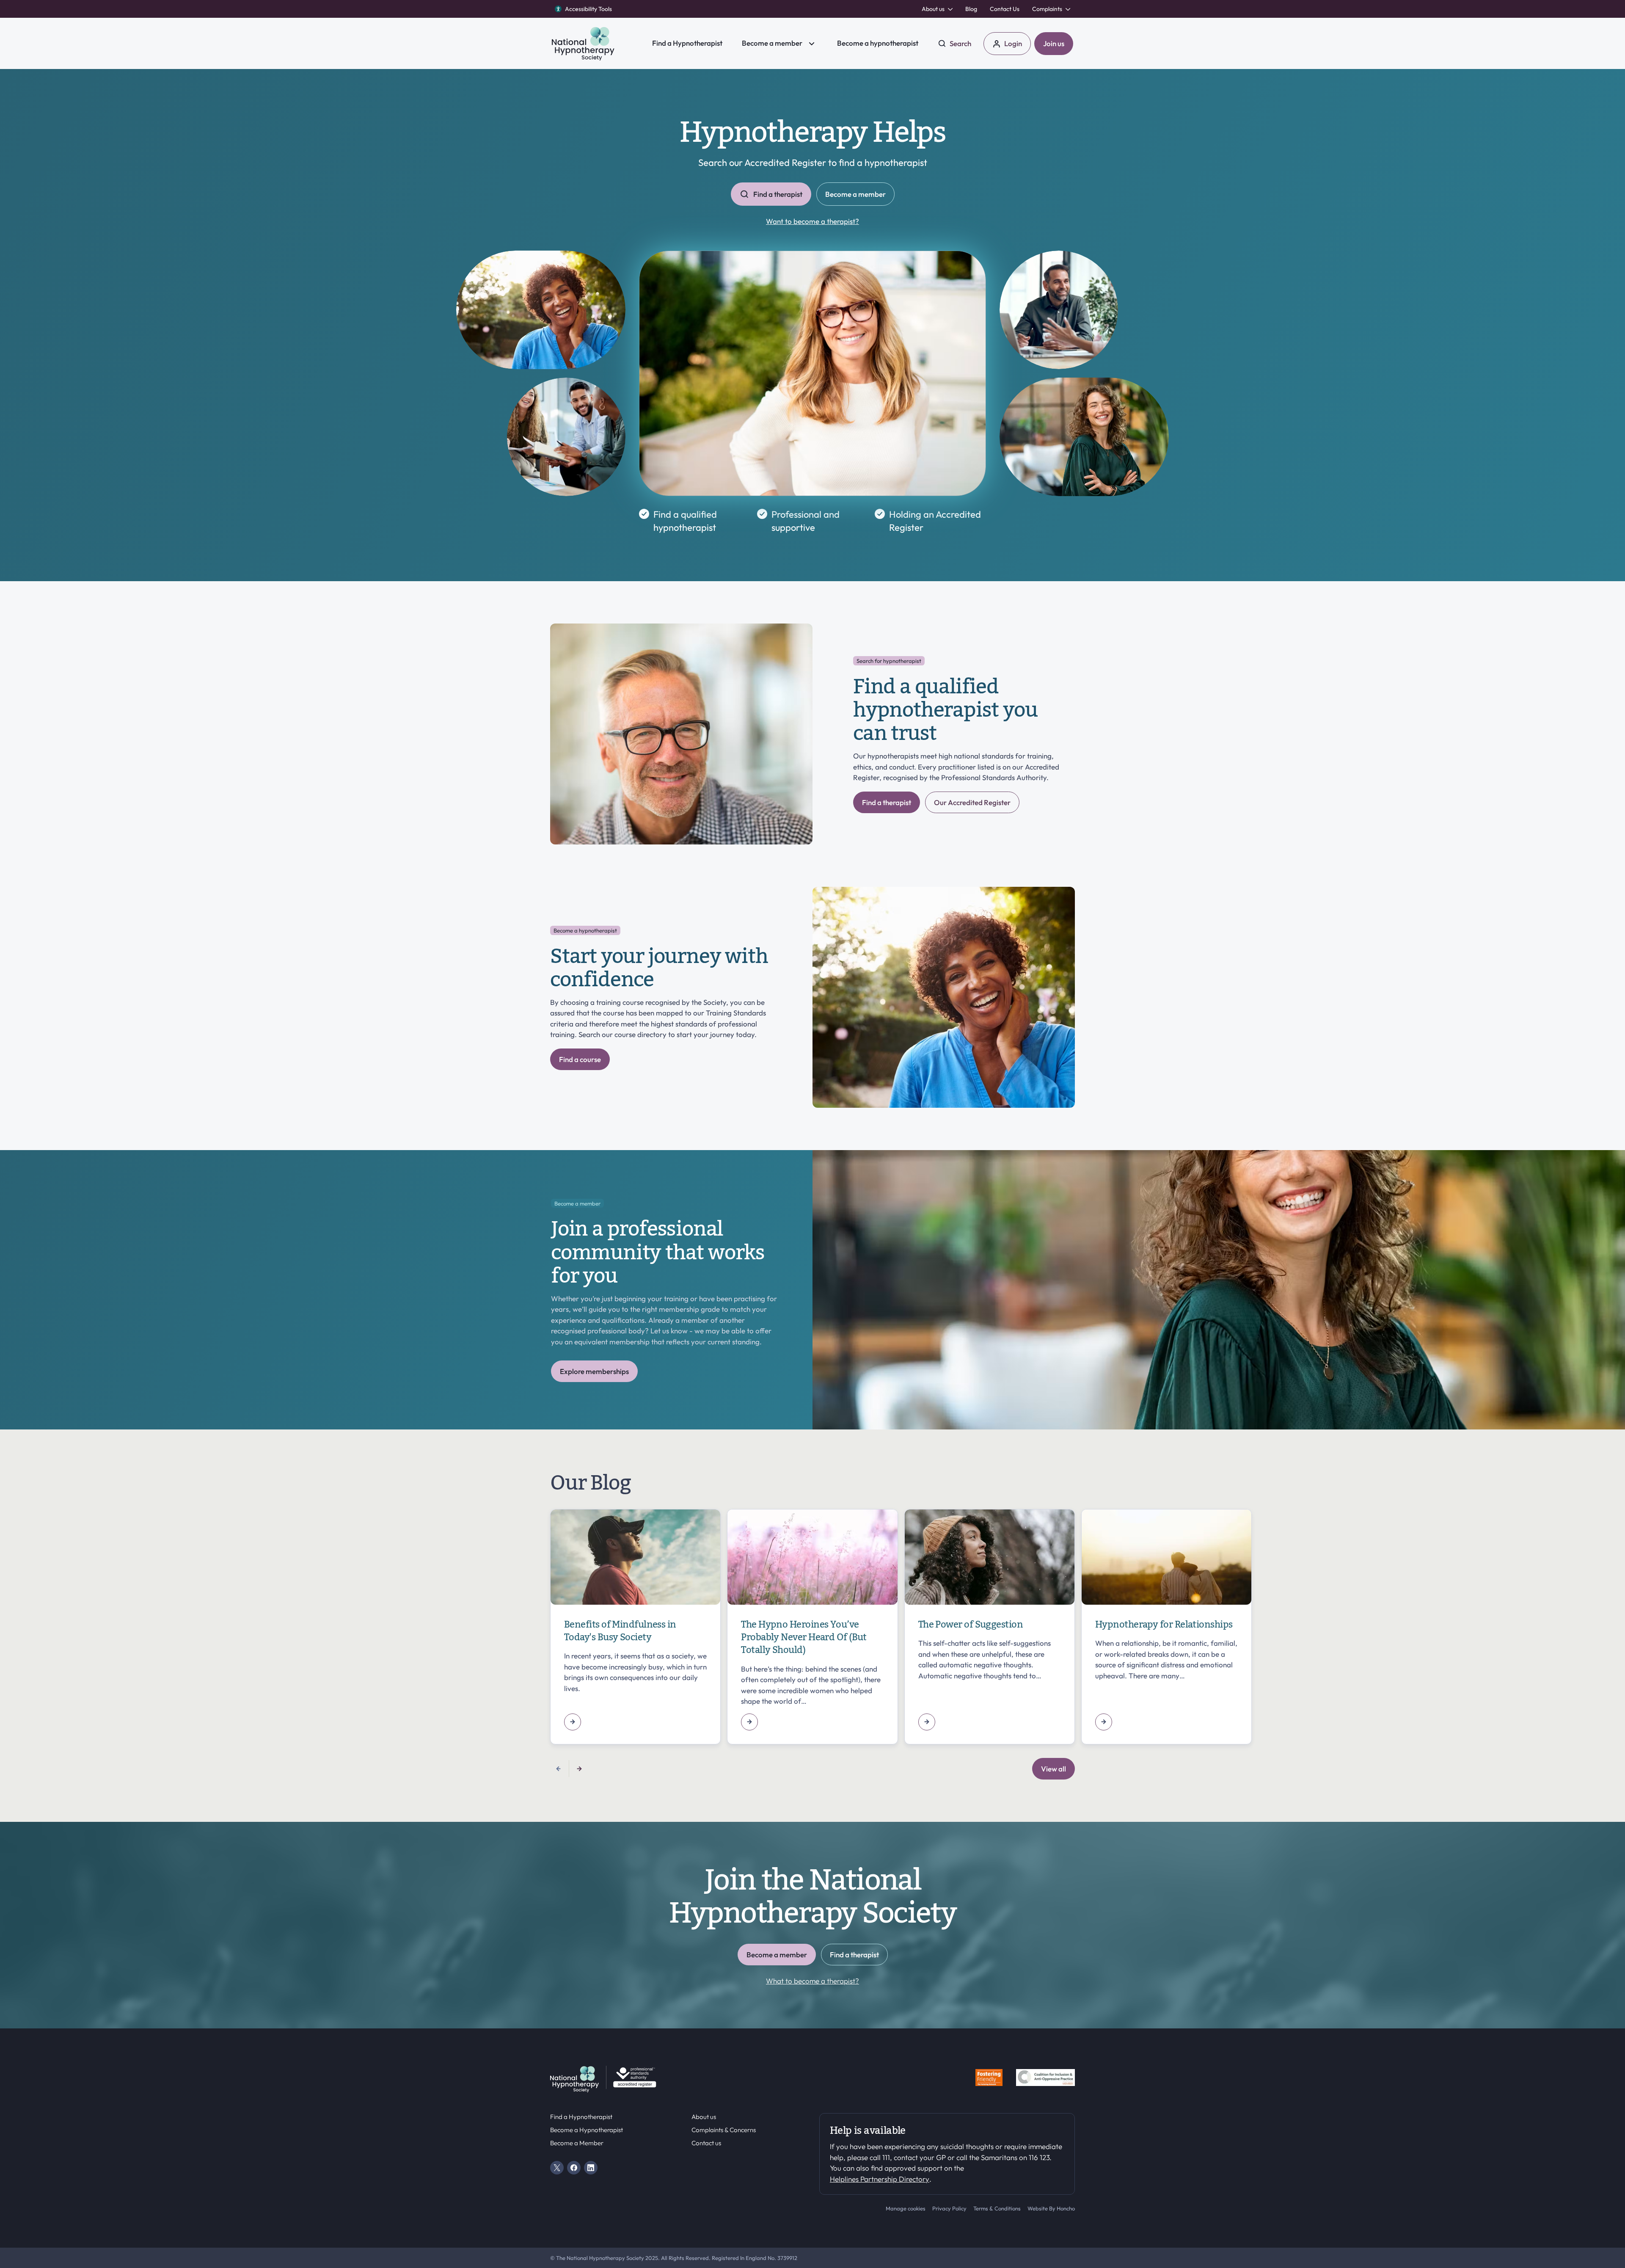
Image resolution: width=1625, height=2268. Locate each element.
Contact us (706, 2143)
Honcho (1066, 2208)
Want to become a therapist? (812, 221)
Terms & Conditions (997, 2208)
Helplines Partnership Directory (880, 2179)
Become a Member (577, 2143)
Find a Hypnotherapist (581, 2117)
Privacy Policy (949, 2208)
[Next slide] (579, 1769)
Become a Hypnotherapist (587, 2130)
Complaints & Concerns (724, 2130)
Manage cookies (906, 2208)
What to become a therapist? (812, 1981)
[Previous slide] (559, 1769)
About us (704, 2117)
